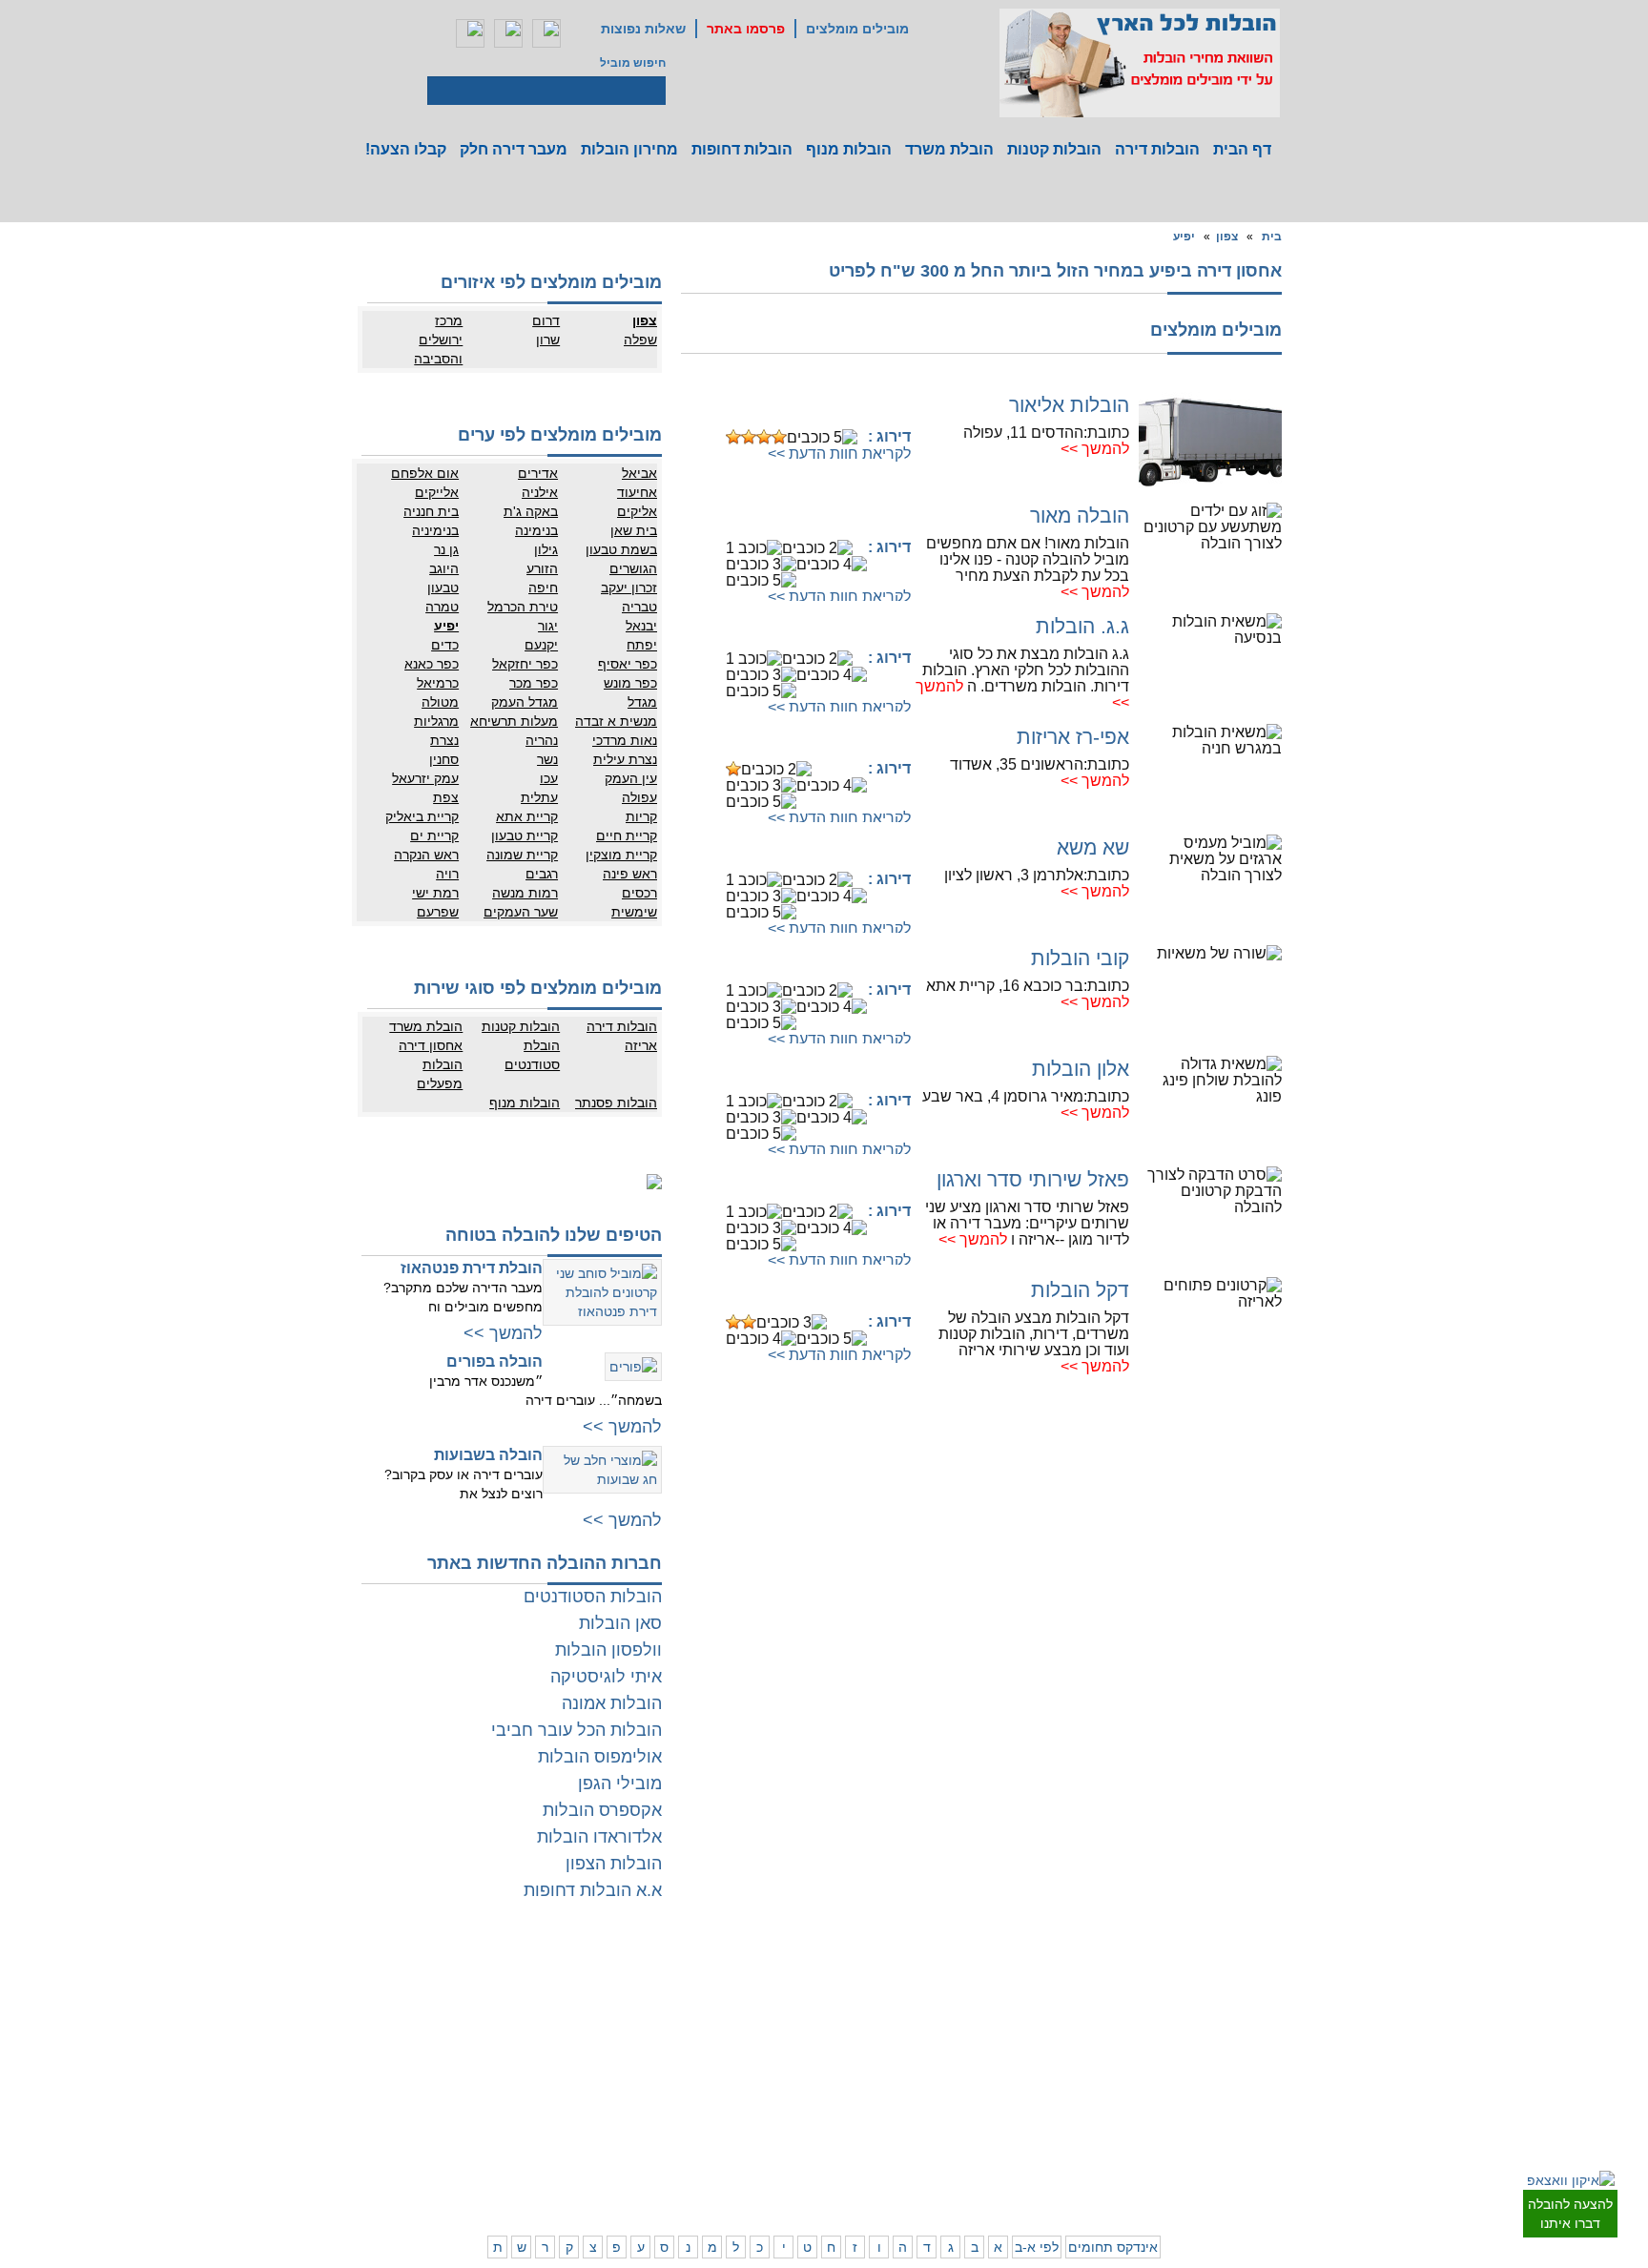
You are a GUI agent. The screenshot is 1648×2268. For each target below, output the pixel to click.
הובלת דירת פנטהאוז (472, 1268)
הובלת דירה (537, 2070)
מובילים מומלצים (857, 29)
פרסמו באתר (746, 29)
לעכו (969, 2108)
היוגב (444, 568)
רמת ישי (435, 893)
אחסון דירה (431, 1045)
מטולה (440, 702)
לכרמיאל (1035, 2146)
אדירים (538, 473)
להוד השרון (953, 2017)
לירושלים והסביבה (1280, 2155)
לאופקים (791, 2127)
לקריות (964, 2070)
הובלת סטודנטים (532, 1055)
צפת (446, 797)
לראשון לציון (1196, 2017)
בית (1272, 237)
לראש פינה (953, 2165)
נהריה (542, 740)
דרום (546, 320)
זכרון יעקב (629, 588)
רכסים (639, 893)
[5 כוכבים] (822, 437)
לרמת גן (1206, 1979)
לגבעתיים (1278, 1998)
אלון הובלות (1081, 1069)
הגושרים (633, 568)
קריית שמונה (522, 855)
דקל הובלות (1080, 1290)
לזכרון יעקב (1030, 2127)
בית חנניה (431, 511)
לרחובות (791, 1979)
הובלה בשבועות (488, 1455)
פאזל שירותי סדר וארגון (1033, 1179)
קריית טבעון (525, 835)
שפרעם (438, 912)
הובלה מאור (1080, 515)
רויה (447, 874)
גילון (546, 549)
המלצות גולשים (529, 1979)
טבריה (639, 607)
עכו (549, 778)
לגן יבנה (792, 2036)
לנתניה (1039, 1979)
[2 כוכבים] (749, 437)
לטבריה (961, 2127)
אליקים (637, 511)
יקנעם (541, 645)
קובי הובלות (1080, 958)
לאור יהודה (1275, 2055)
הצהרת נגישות (531, 2017)
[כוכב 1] (733, 437)
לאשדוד (792, 2089)
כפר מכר (534, 683)
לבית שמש (1199, 2146)
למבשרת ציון (1271, 2184)
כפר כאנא (432, 664)
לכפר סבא (955, 1998)
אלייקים (437, 492)
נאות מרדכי (625, 740)
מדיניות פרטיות (530, 1998)
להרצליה (958, 1979)
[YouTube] (546, 33)
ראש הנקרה (426, 855)
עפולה (639, 797)
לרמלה (718, 1979)
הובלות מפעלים (440, 1074)
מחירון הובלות (629, 149)
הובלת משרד (949, 149)
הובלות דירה (1157, 149)
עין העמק (631, 778)
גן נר (446, 549)
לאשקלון (714, 2089)
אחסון (475, 2070)
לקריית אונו (1198, 2074)
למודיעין (1282, 2093)
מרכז (449, 320)
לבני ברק (1280, 2017)
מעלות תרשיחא (514, 721)
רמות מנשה (525, 893)
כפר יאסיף (628, 664)
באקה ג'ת (531, 511)
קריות (641, 816)
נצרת (444, 740)
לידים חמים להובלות (517, 2190)
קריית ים (434, 835)
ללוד (800, 1998)
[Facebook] (470, 33)
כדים (445, 645)
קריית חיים (627, 835)
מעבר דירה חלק (514, 149)
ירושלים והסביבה (438, 349)
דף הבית (1242, 149)
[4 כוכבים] (779, 437)
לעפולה (962, 2089)
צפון (1227, 237)
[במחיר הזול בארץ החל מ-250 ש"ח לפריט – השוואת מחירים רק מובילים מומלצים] (1140, 63)
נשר (547, 759)
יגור (548, 626)
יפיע (1184, 237)
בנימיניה (435, 530)
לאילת (796, 2146)
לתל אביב (1278, 1979)
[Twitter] (508, 33)
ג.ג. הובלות (1082, 626)
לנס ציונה (788, 2017)
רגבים (542, 874)
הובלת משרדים (453, 2089)
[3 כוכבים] (764, 437)
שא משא (1093, 847)
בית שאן (634, 530)
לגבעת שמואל (1267, 2074)
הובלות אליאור (1069, 405)
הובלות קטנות (1054, 149)
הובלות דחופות (742, 149)
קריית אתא (527, 816)
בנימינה (536, 530)
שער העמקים (521, 912)
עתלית (539, 797)
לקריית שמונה (1023, 2165)
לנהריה (1039, 2089)
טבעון (443, 588)
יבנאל (641, 626)
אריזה (641, 1045)
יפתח (642, 645)
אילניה (540, 492)
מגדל (642, 702)
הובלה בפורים (494, 1361)
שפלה (640, 340)
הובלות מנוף (849, 149)
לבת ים (1208, 2036)
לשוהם (718, 2017)
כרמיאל (438, 683)
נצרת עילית (625, 759)
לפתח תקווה (1195, 1998)
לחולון (1287, 2036)
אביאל (639, 473)
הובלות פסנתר (616, 1103)
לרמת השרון (1027, 1998)
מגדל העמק (525, 702)
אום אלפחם (425, 473)
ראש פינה (630, 874)
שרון (548, 340)
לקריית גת (787, 2108)
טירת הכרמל (523, 607)
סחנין (444, 759)
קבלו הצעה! (406, 149)
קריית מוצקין (621, 855)
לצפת (966, 2146)
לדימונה (715, 2108)
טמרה (442, 607)
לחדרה (1039, 2108)
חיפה (543, 588)
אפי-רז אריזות (1073, 737)
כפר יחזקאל (525, 664)
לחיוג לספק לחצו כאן (814, 407)
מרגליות (436, 721)
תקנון (477, 1998)
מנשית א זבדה (616, 721)
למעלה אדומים (1189, 2165)
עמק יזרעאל (425, 778)
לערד (722, 2127)
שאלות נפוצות (643, 29)
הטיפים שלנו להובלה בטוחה (554, 1235)
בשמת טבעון (621, 549)
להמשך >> (1095, 449)
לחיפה (1040, 2070)
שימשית (634, 912)
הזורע (542, 568)
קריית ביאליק (422, 816)
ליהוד (1212, 2055)
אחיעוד (637, 492)
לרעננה (1038, 2017)
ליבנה (721, 1998)
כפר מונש (630, 683)
